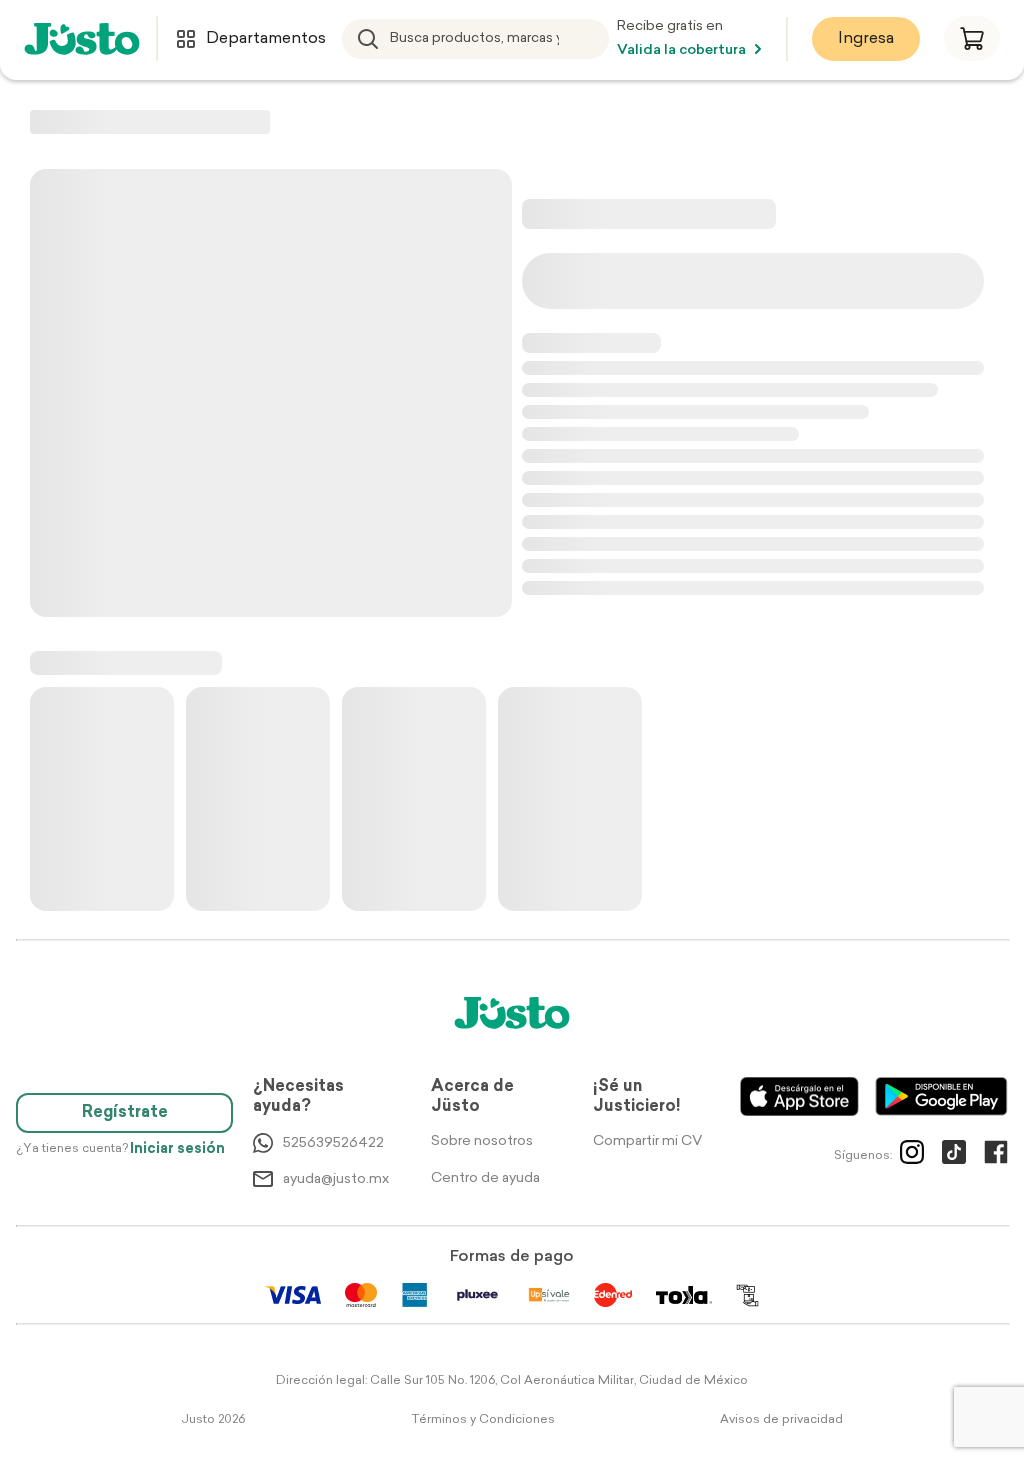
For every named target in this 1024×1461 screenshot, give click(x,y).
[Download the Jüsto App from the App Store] (799, 1096)
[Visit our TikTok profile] (954, 1156)
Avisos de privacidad (781, 1420)
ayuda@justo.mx (336, 1179)
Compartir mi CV (647, 1141)
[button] (972, 38)
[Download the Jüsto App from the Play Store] (941, 1096)
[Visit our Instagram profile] (912, 1156)
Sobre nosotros (482, 1141)
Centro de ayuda (485, 1178)
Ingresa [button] (866, 39)
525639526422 (333, 1143)
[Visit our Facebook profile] (996, 1156)
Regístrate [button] (125, 1113)
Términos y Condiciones (483, 1420)
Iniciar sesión (177, 1149)
